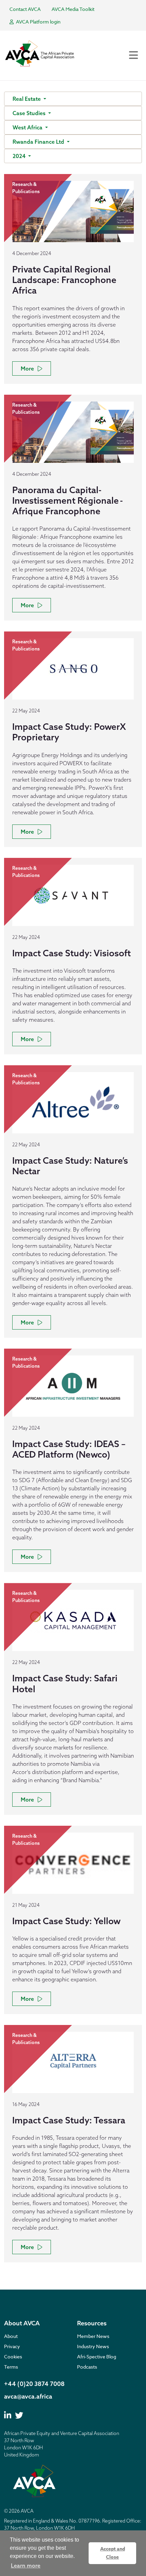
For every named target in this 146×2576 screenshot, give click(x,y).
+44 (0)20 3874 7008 (34, 2384)
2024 (20, 156)
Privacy (12, 2346)
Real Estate (27, 99)
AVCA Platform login (38, 22)
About (11, 2336)
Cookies (13, 2357)
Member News (93, 2336)
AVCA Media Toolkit (73, 9)
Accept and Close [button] (113, 2553)
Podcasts (87, 2367)
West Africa (28, 127)
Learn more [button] (26, 2565)
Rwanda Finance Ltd (39, 142)
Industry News (93, 2346)
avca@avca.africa (28, 2396)
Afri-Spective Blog (97, 2357)
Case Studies (30, 113)
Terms (11, 2367)
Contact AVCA (25, 9)
